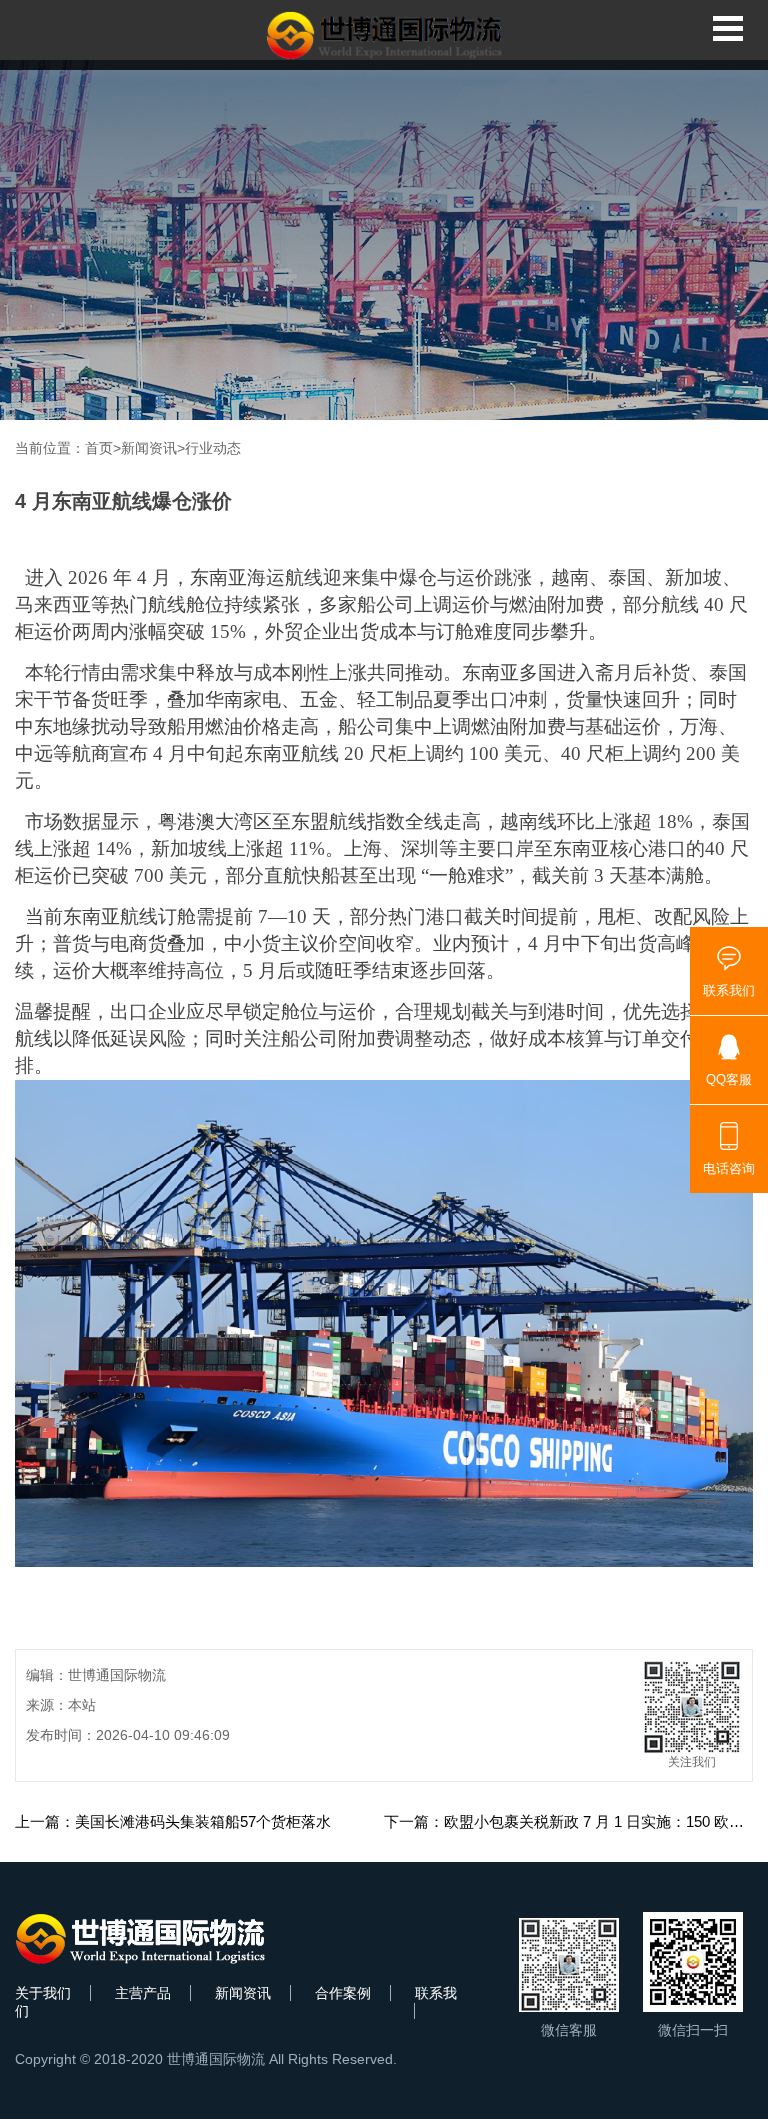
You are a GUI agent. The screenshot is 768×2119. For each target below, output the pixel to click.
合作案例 (343, 1993)
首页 (99, 448)
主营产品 (143, 1993)
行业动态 (213, 448)
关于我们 (43, 1993)
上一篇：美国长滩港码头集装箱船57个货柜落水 (173, 1821)
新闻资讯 (149, 448)
